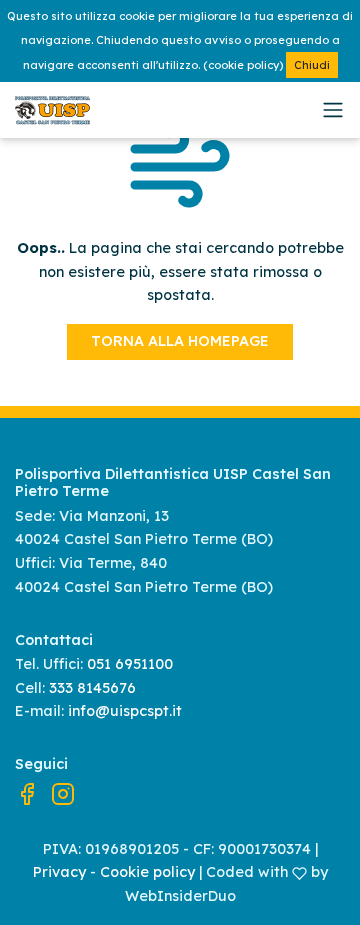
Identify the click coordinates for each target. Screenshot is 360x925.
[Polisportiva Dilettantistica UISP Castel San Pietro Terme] (165, 110)
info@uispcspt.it (125, 711)
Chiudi (312, 65)
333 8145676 (92, 688)
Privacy (59, 872)
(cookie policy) (243, 65)
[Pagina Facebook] (27, 793)
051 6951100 (130, 664)
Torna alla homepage (180, 341)
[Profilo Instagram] (63, 793)
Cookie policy (147, 872)
